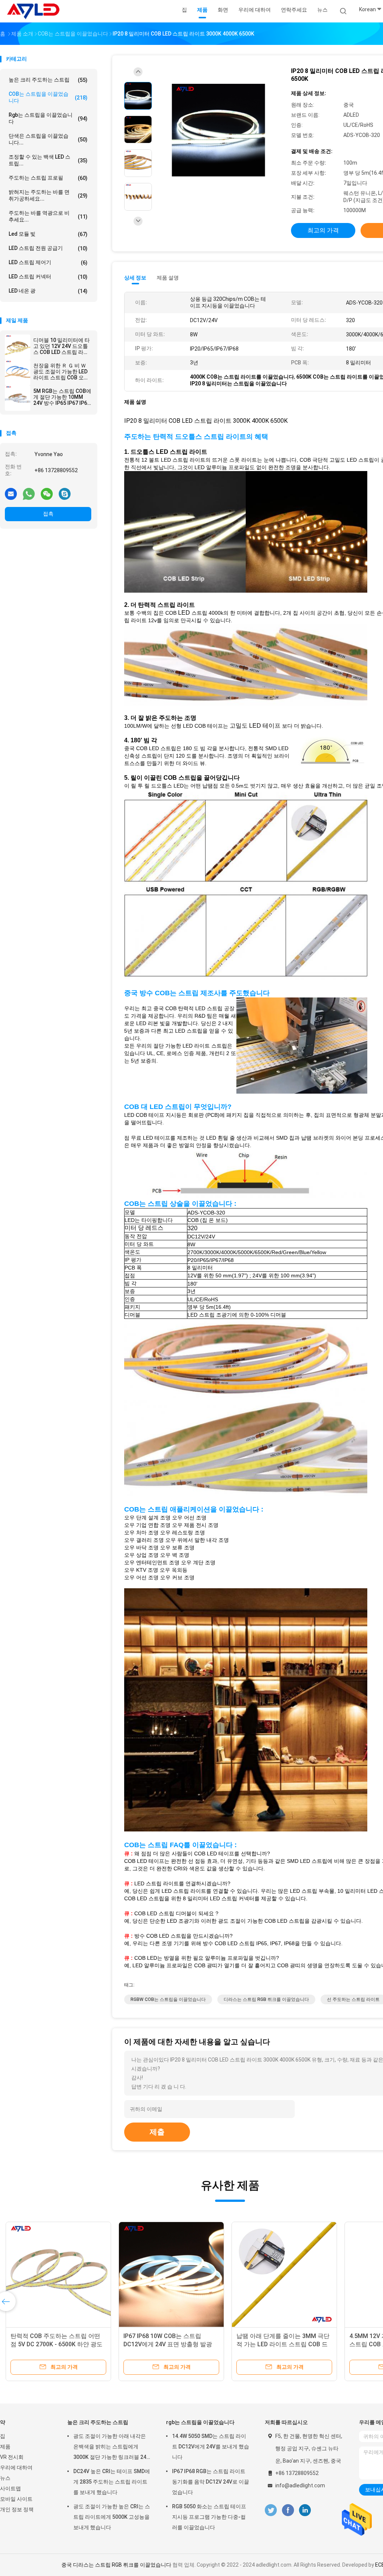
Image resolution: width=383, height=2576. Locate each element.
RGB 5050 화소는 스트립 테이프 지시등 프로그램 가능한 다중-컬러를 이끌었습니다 (209, 2517)
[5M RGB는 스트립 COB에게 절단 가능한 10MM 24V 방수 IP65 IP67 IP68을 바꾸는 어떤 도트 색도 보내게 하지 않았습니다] (18, 398)
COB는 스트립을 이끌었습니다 (48, 97)
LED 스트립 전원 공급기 (48, 248)
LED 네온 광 (48, 291)
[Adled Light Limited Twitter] (271, 2510)
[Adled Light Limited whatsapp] (29, 493)
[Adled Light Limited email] (11, 493)
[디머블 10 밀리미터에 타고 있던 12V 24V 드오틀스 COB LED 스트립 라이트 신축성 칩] (18, 347)
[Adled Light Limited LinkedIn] (305, 2510)
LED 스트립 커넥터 (48, 277)
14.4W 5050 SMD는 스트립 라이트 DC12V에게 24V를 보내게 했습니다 (211, 2447)
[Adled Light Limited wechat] (47, 493)
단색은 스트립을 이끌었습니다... (48, 139)
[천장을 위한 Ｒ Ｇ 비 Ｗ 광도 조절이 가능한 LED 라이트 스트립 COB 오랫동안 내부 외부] (18, 373)
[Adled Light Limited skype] (65, 493)
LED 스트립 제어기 (48, 262)
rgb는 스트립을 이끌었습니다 (48, 118)
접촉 (48, 514)
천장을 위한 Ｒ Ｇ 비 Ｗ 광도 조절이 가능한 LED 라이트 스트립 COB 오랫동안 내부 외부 (61, 372)
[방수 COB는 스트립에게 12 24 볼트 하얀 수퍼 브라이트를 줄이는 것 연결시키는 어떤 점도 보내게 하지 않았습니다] (171, 2274)
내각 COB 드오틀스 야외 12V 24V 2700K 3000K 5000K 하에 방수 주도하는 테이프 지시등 (58, 2344)
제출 (157, 2132)
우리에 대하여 (16, 2467)
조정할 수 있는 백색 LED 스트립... (48, 160)
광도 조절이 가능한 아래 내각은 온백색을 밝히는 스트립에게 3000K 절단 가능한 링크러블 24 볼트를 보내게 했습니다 (110, 2448)
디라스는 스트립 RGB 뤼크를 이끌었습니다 (266, 1999)
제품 (5, 2447)
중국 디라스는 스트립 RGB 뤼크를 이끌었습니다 (116, 2565)
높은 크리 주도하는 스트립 (48, 80)
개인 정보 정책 (17, 2509)
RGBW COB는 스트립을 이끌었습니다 (168, 1999)
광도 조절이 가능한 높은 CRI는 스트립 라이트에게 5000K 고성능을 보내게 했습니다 (112, 2517)
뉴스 (5, 2478)
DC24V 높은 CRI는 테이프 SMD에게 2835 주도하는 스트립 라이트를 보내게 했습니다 (112, 2482)
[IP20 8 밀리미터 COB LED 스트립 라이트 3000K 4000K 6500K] (218, 130)
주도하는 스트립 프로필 (48, 178)
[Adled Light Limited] (33, 11)
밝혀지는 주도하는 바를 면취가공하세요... (48, 195)
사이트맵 (10, 2488)
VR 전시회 (12, 2457)
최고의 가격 (323, 230)
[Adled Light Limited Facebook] (288, 2510)
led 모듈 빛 (48, 234)
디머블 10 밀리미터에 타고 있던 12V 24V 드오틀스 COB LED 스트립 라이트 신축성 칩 (62, 346)
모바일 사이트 (16, 2499)
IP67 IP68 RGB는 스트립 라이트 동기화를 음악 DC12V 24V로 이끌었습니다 (211, 2482)
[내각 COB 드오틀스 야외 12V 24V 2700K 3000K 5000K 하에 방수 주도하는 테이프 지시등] (58, 2274)
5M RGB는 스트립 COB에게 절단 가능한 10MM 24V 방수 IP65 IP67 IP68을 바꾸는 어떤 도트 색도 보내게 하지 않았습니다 (62, 397)
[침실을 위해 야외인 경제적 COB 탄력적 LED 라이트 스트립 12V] (284, 2274)
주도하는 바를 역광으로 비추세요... (48, 216)
